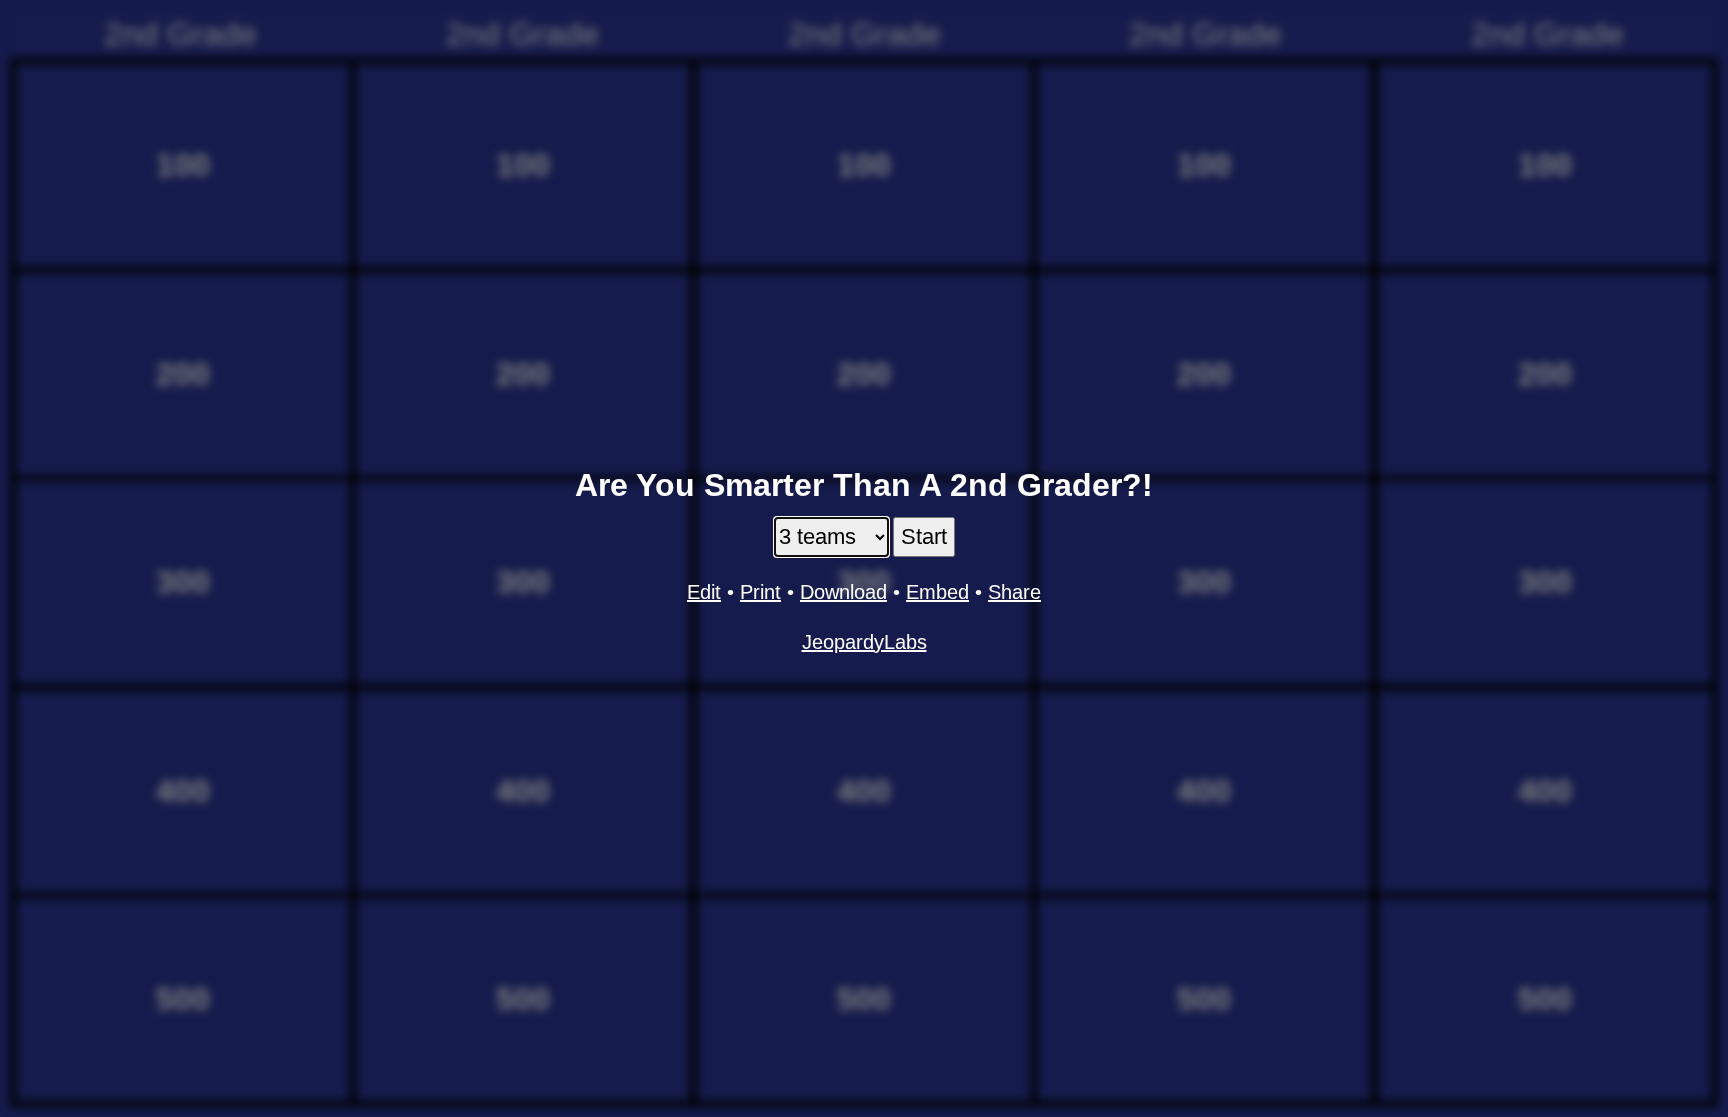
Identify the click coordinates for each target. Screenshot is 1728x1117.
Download (843, 592)
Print (760, 592)
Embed (937, 592)
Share (1014, 592)
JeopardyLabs (864, 642)
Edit (704, 592)
